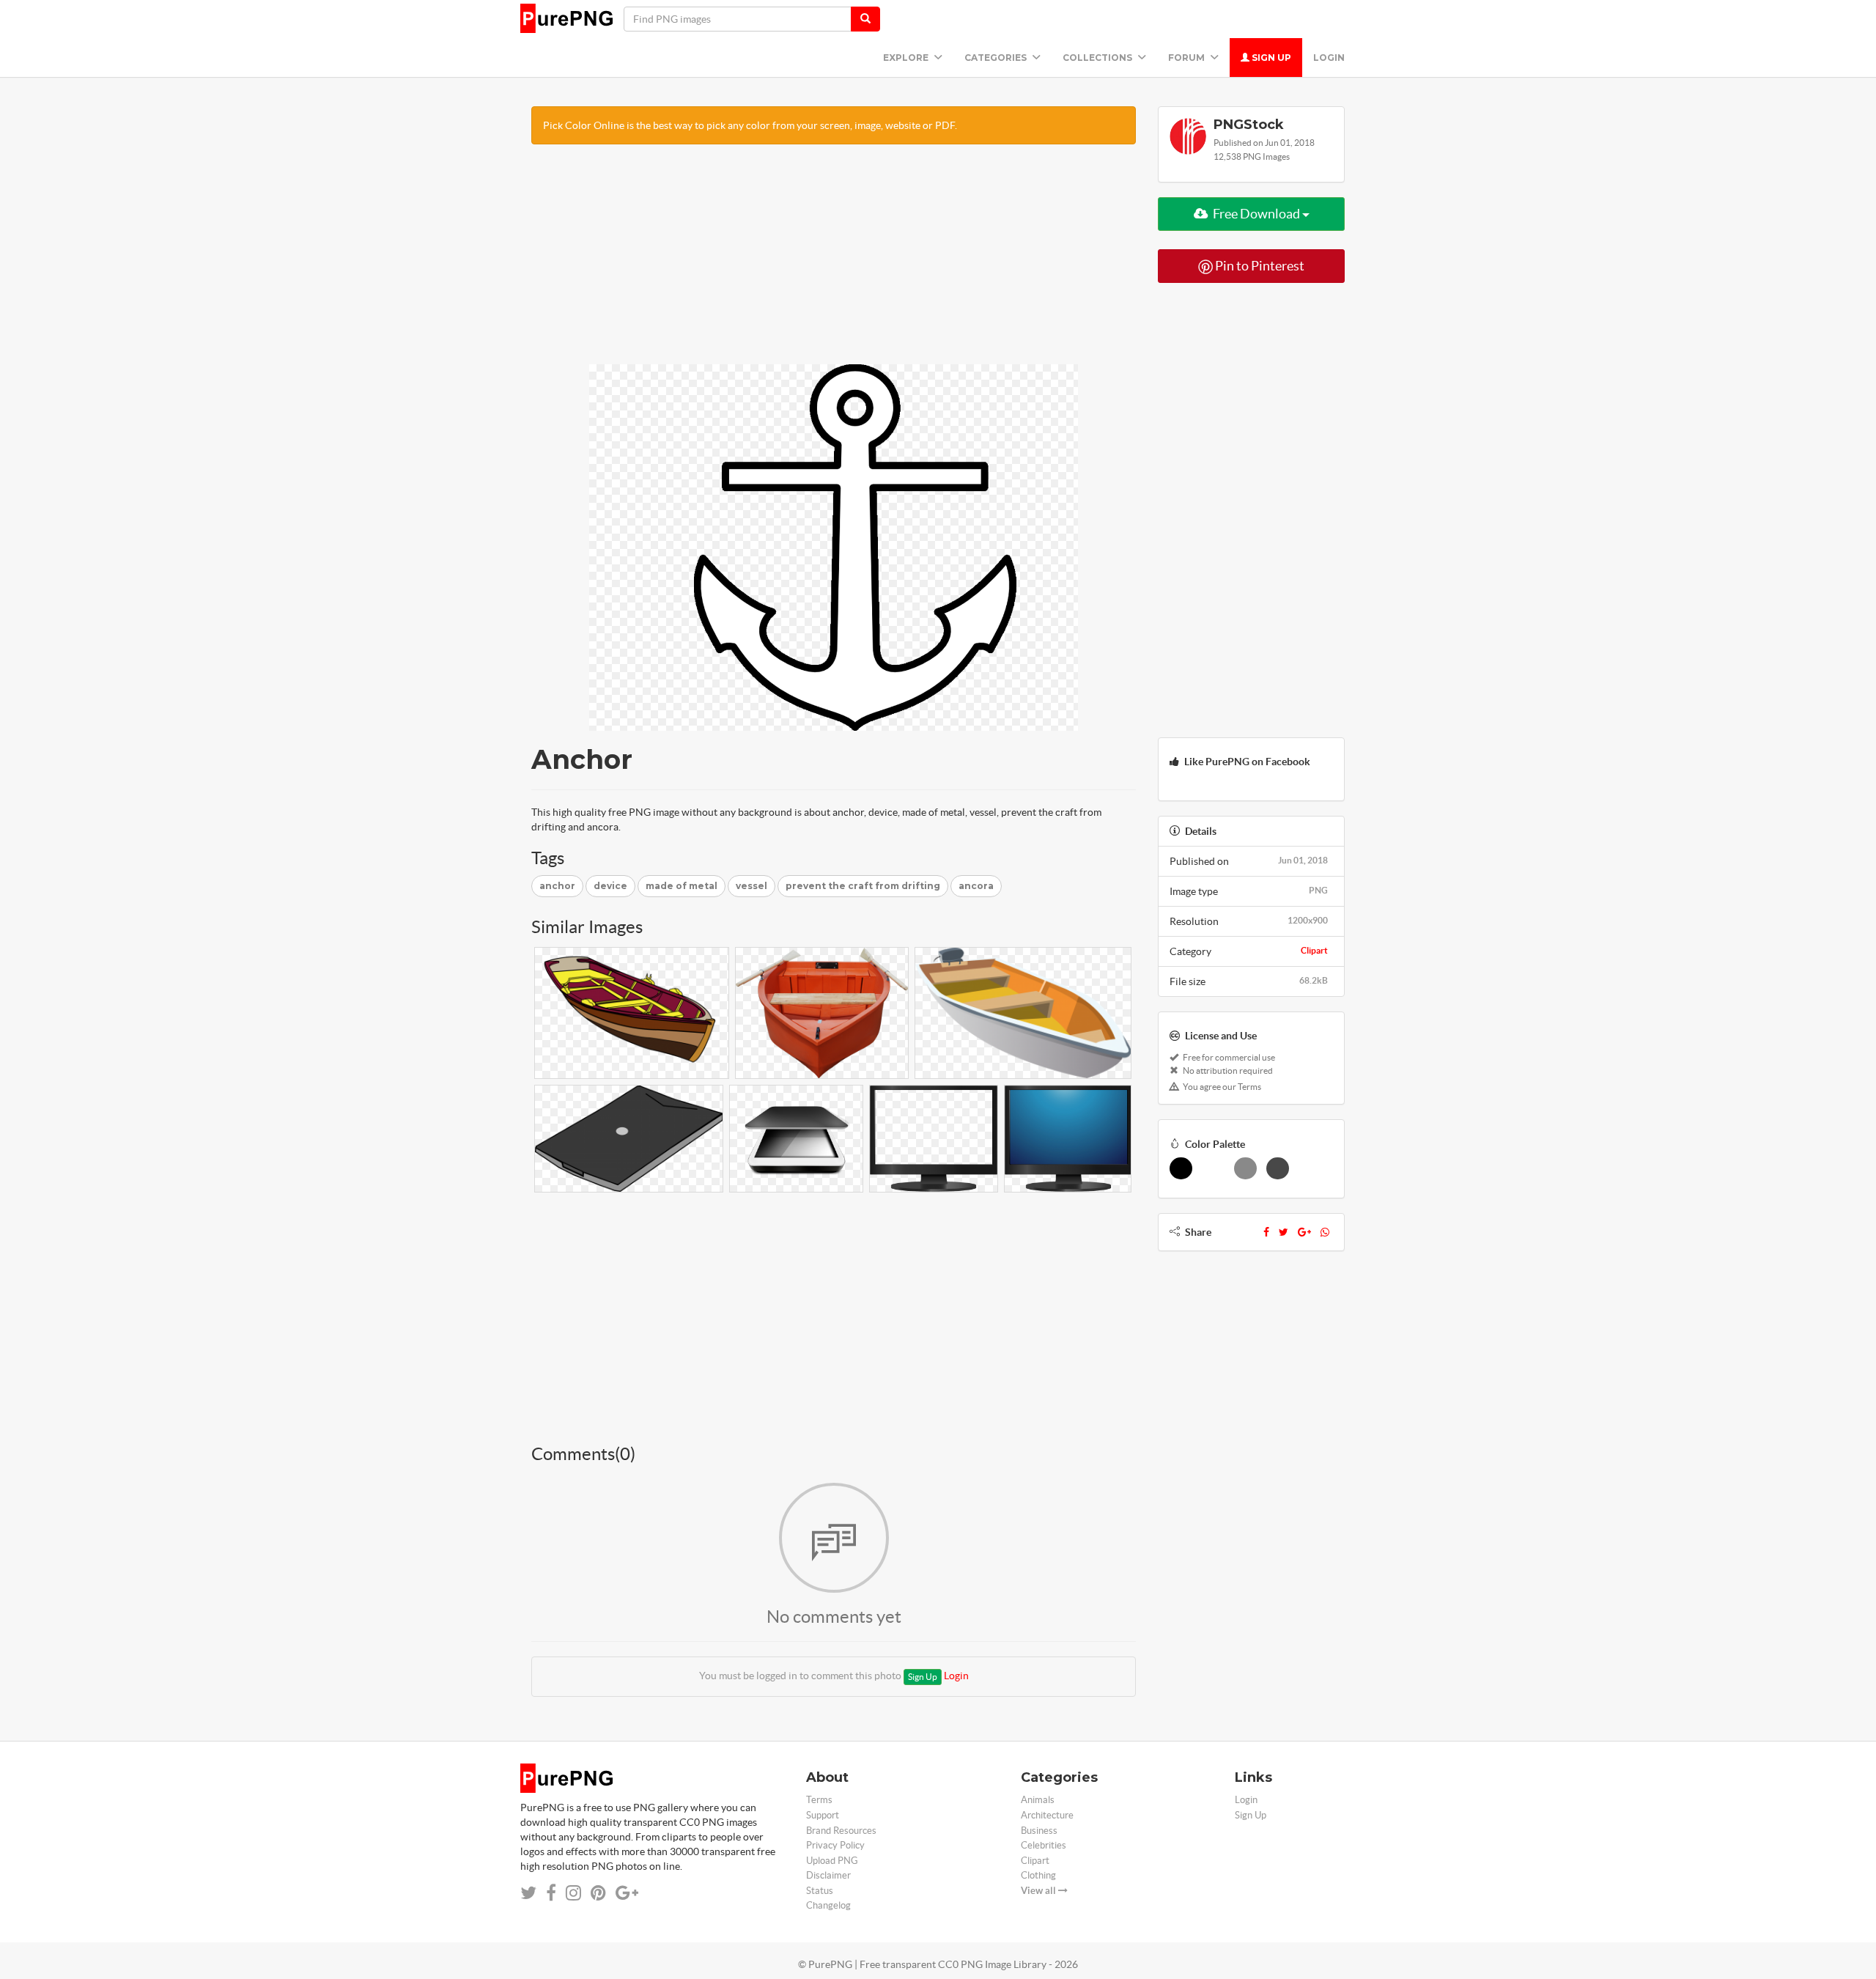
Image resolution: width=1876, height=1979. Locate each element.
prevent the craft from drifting (863, 886)
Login (1329, 58)
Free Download (1256, 214)
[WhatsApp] (1325, 1232)
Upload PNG (832, 1861)
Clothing (1038, 1875)
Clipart (1314, 950)
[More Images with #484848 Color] (1278, 1168)
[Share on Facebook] (551, 1893)
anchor (557, 886)
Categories (997, 58)
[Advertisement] (834, 262)
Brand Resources (841, 1831)
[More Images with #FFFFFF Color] (1213, 1168)
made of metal (682, 886)
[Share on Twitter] (528, 1893)
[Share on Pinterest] (598, 1893)
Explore (907, 58)
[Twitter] (1284, 1232)
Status (820, 1891)
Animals (1038, 1800)
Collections (1098, 58)
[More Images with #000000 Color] (1181, 1168)
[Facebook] (1266, 1232)
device (610, 886)
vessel (751, 886)
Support (823, 1815)
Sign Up (1270, 58)
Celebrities (1044, 1845)
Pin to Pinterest (1259, 266)
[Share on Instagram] (573, 1893)
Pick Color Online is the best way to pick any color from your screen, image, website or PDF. (750, 125)
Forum (1188, 58)
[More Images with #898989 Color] (1245, 1168)
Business (1039, 1831)
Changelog (828, 1905)
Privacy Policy (835, 1845)
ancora (976, 886)
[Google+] (1304, 1232)
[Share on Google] (627, 1893)
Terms (819, 1800)
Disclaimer (828, 1875)
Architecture (1047, 1815)
